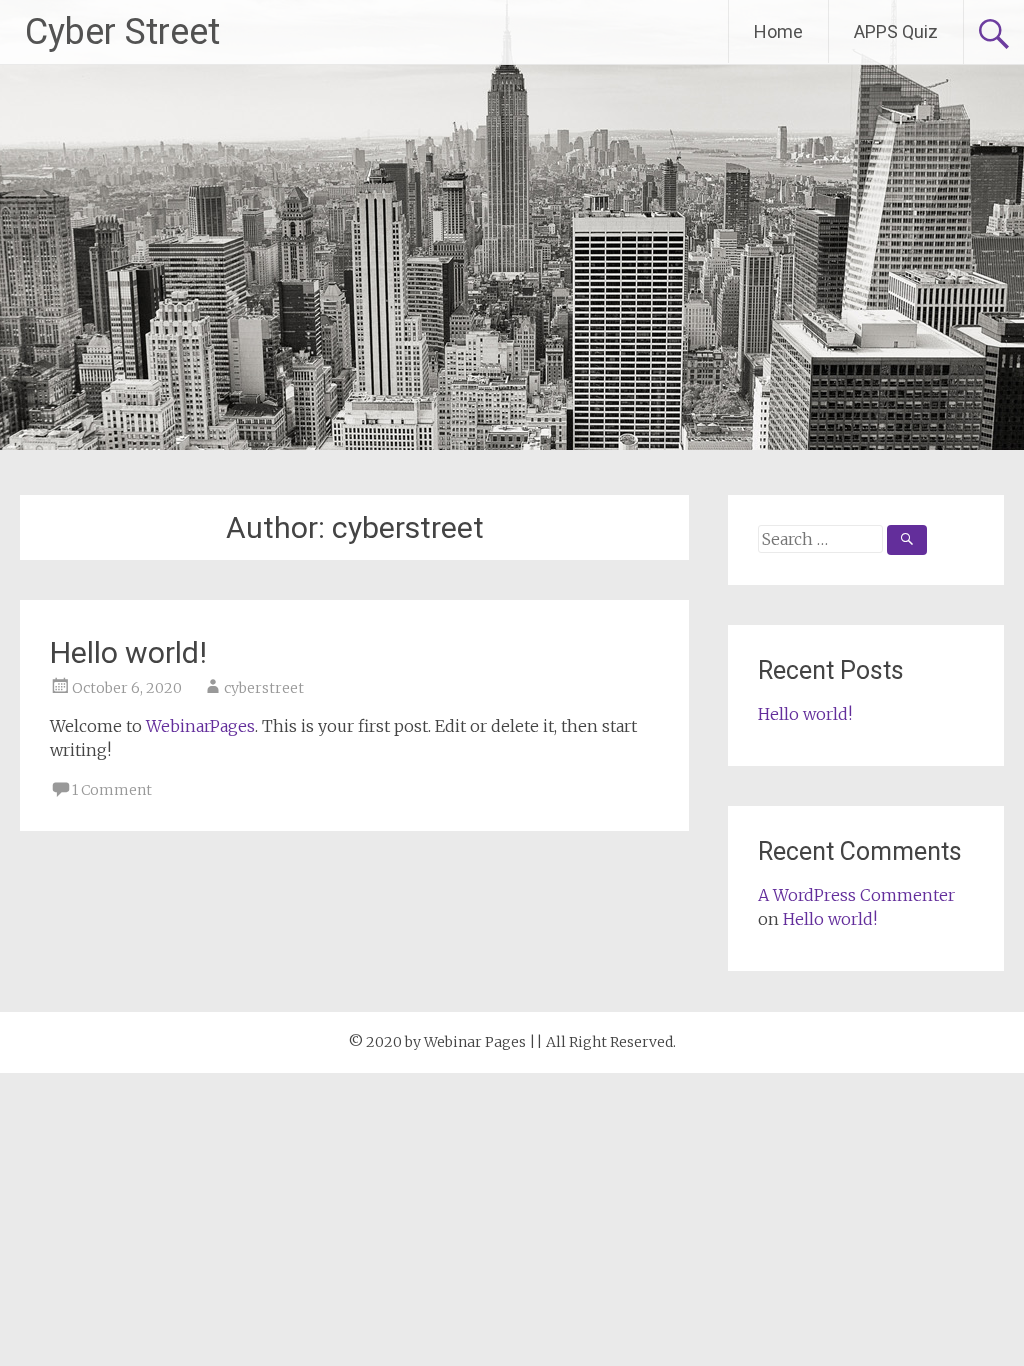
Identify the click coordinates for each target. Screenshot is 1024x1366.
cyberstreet (264, 688)
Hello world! (128, 652)
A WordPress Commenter (856, 895)
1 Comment (112, 790)
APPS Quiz (896, 31)
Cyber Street (122, 32)
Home (778, 31)
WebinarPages (200, 726)
